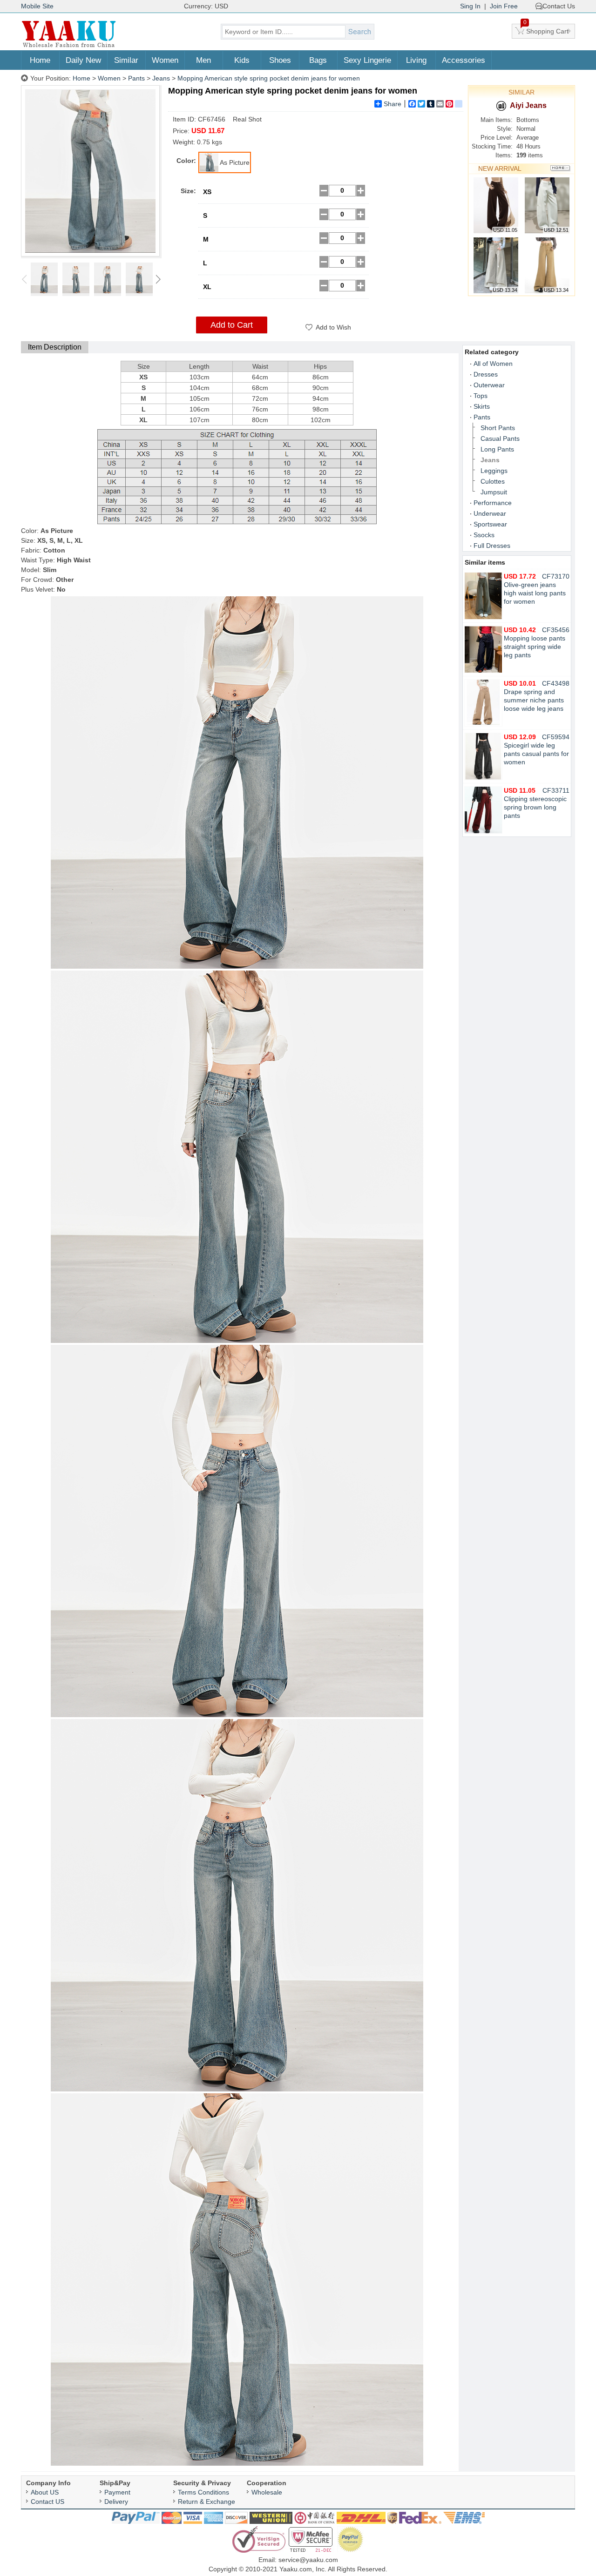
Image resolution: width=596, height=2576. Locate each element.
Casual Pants (500, 438)
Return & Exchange (207, 2502)
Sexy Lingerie (367, 60)
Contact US (47, 2502)
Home (40, 60)
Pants (136, 78)
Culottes (493, 481)
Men (203, 60)
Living (416, 60)
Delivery (116, 2502)
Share (393, 104)
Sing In (470, 6)
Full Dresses (492, 546)
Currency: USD (206, 6)
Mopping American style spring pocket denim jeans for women (269, 78)
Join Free (504, 6)
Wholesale (267, 2492)
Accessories (464, 60)
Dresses (486, 374)
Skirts (482, 406)
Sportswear (490, 524)
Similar (126, 60)
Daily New (83, 60)
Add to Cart (232, 325)
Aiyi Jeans (528, 105)
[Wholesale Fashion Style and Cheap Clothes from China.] (69, 47)
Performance (493, 503)
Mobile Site (37, 6)
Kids (242, 60)
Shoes (280, 60)
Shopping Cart (546, 29)
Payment (117, 2492)
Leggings (494, 471)
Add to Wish (333, 327)
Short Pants (498, 428)
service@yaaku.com (308, 2560)
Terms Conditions (203, 2492)
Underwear (490, 513)
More (560, 168)
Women (165, 60)
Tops (481, 396)
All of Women (493, 364)
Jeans (161, 78)
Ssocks (484, 535)
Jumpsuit (494, 492)
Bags (318, 60)
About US (45, 2492)
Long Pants (497, 449)
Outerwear (489, 385)
